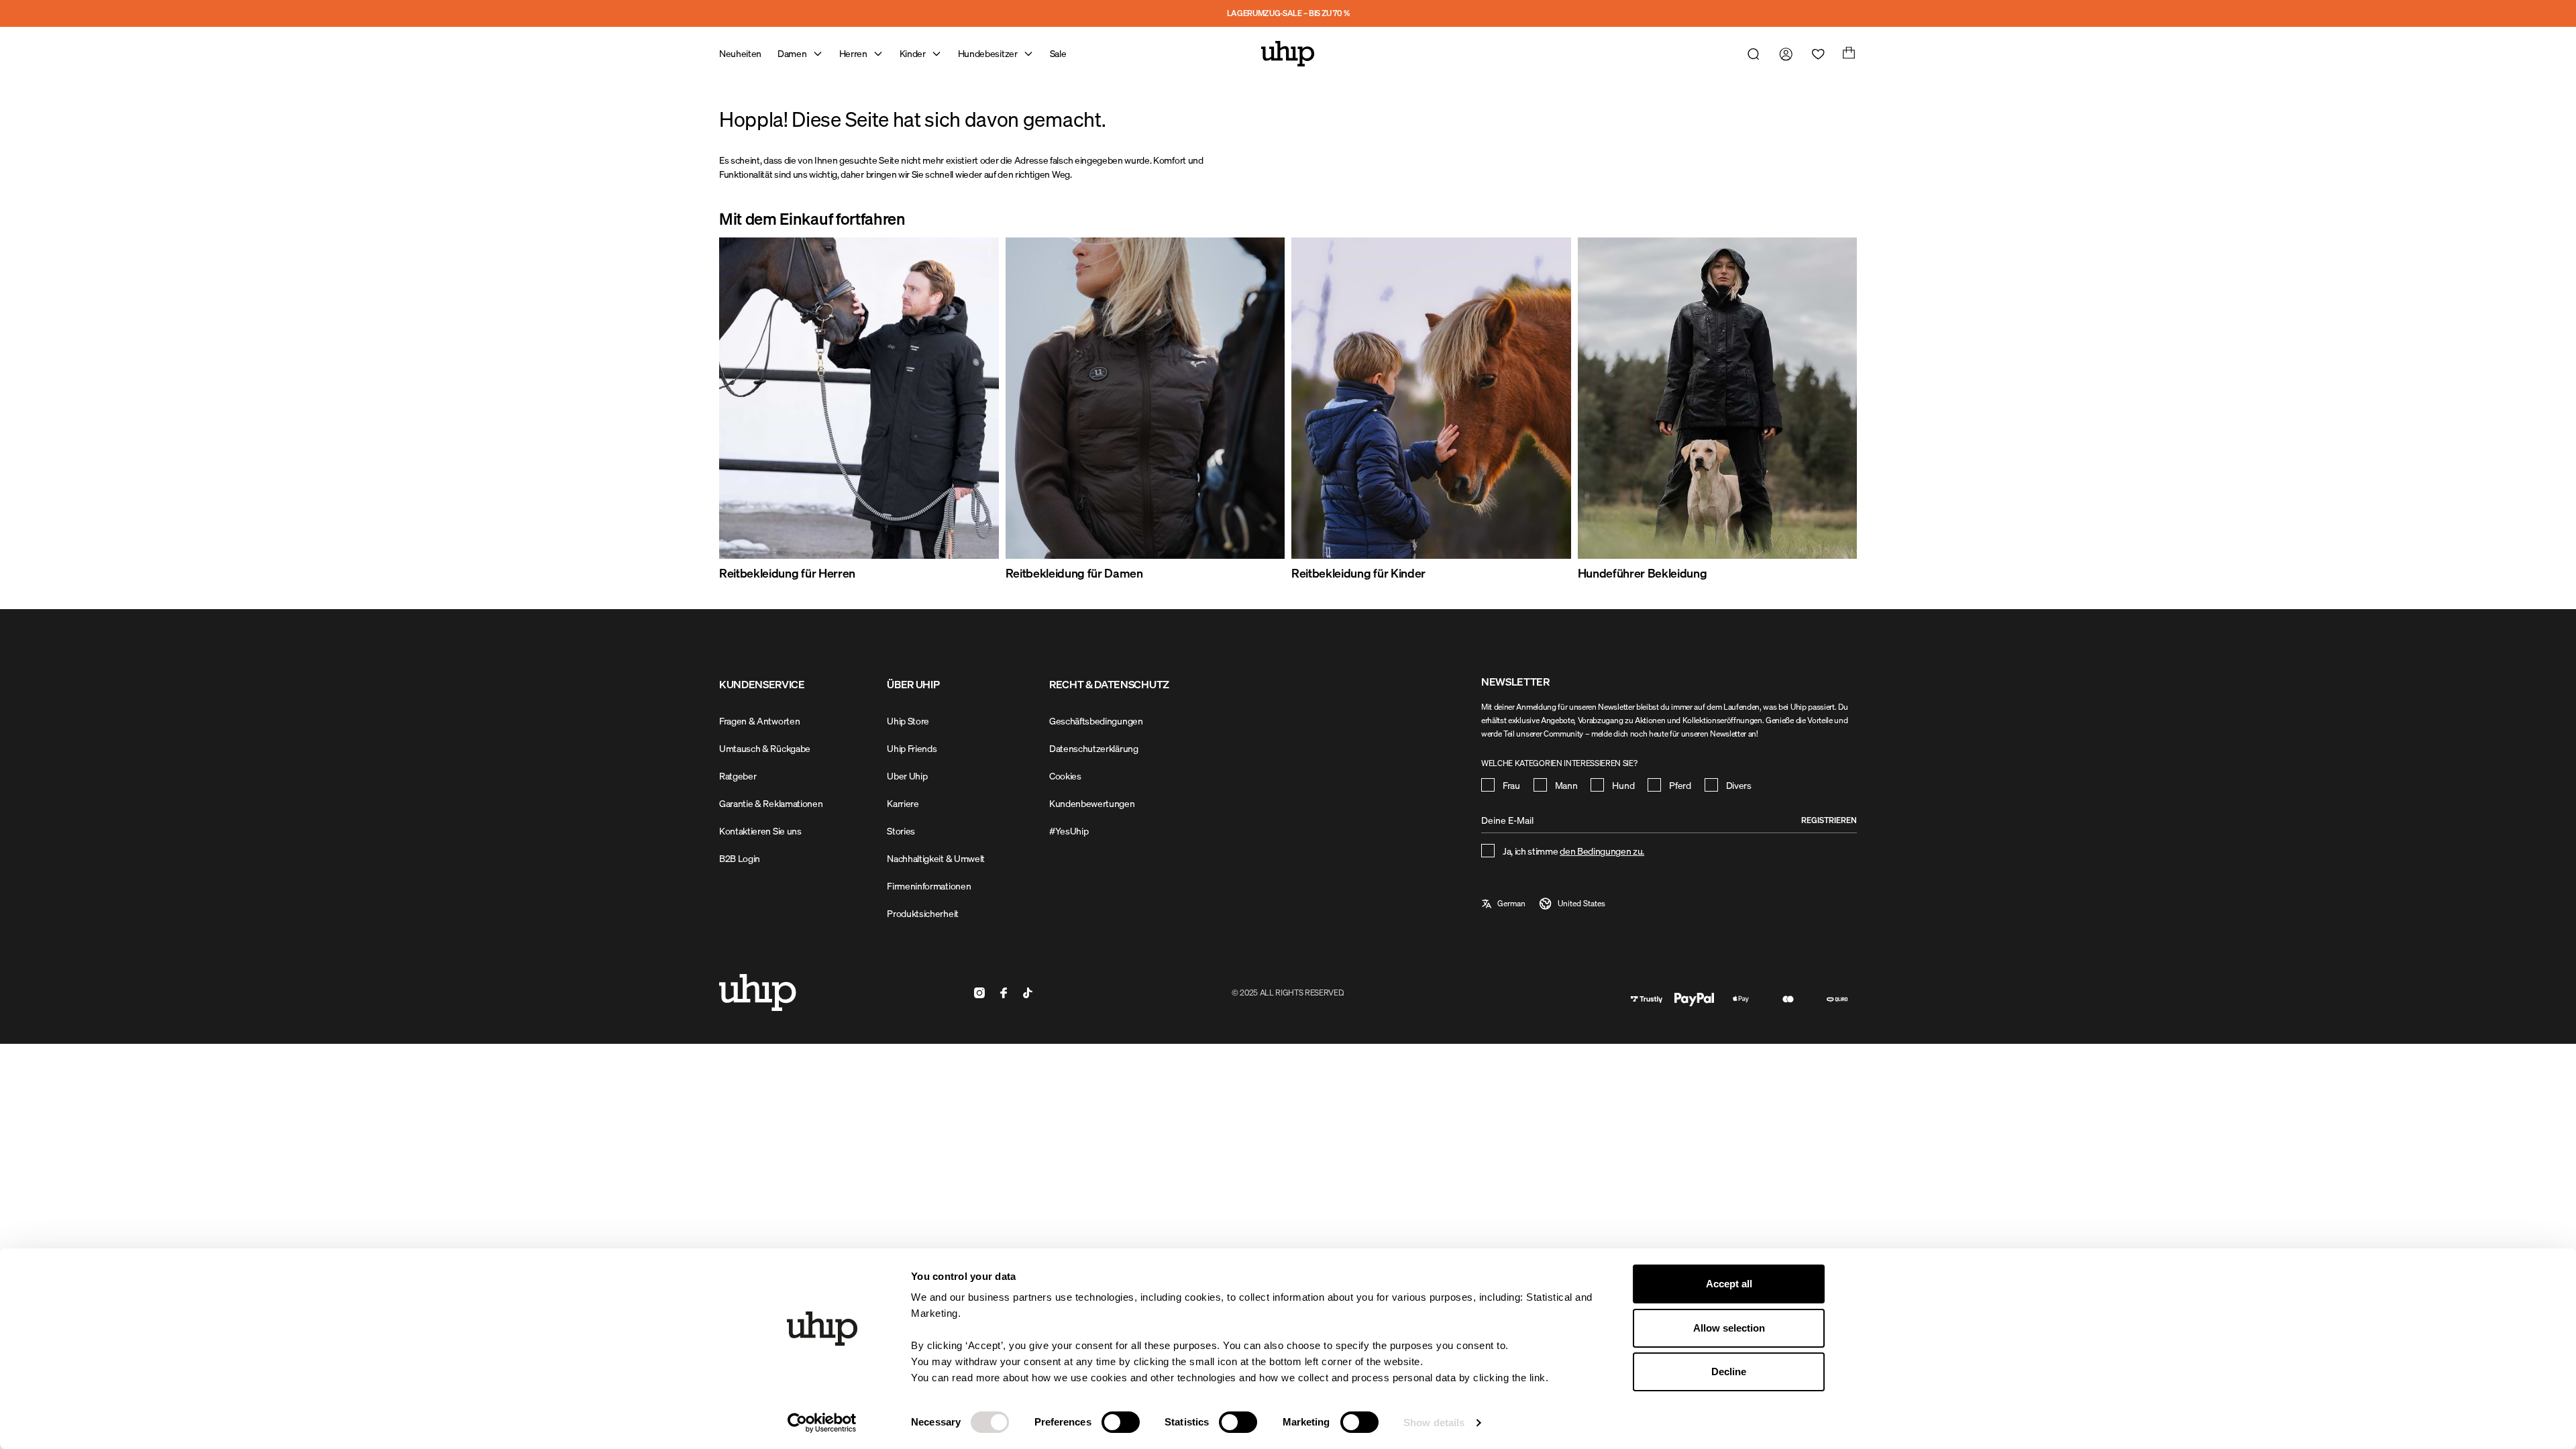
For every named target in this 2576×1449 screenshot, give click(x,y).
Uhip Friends (912, 748)
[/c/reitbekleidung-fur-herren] (859, 398)
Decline (1729, 1372)
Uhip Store (908, 721)
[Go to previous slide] (751, 410)
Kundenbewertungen (1092, 803)
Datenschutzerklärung (1094, 748)
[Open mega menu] (818, 54)
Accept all (1729, 1284)
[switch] (1121, 1422)
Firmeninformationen (929, 886)
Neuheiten (740, 53)
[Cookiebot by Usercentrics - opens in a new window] (822, 1423)
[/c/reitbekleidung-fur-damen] (1145, 398)
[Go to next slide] (1825, 410)
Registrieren (1829, 820)
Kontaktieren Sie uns (760, 831)
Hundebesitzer (988, 53)
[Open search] (1751, 54)
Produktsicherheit (923, 913)
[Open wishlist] (1815, 54)
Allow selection (1729, 1328)
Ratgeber (738, 776)
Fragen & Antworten (759, 721)
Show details (1434, 1423)
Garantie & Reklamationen (771, 803)
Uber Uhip (907, 776)
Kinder (913, 53)
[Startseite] (1288, 54)
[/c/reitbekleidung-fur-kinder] (1431, 398)
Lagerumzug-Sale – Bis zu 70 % (1288, 13)
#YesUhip (1069, 831)
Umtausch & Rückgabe (765, 748)
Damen (792, 53)
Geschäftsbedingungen (1096, 721)
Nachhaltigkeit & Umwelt (936, 858)
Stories (901, 831)
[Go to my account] (1783, 54)
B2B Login (740, 858)
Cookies (1065, 776)
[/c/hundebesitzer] (1718, 398)
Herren (853, 53)
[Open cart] (1847, 54)
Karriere (903, 803)
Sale (1058, 53)
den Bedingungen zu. (1602, 851)
